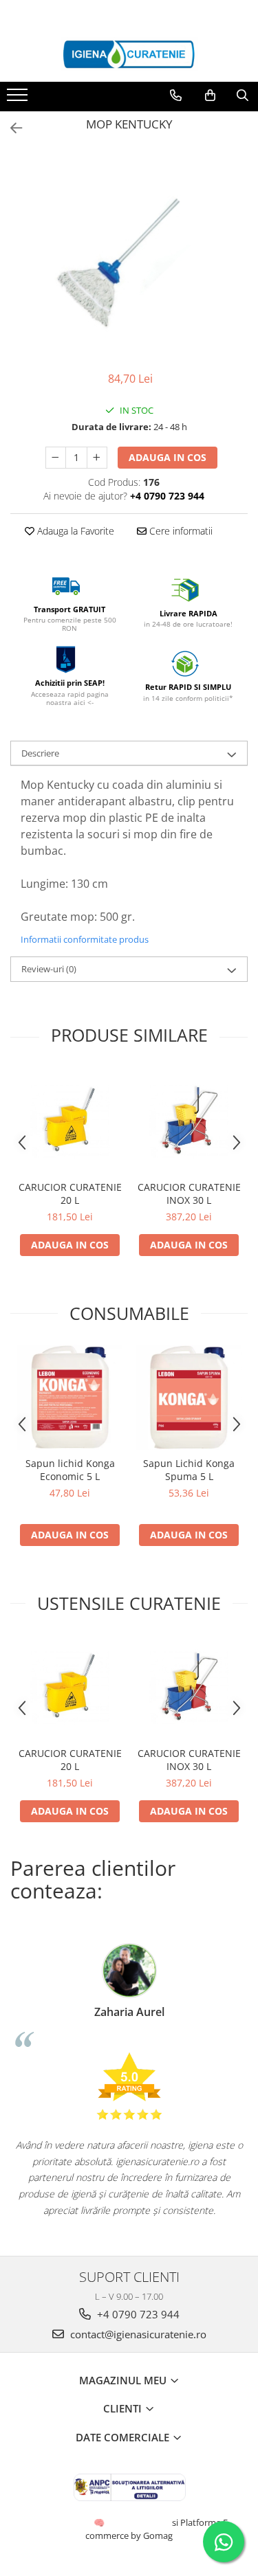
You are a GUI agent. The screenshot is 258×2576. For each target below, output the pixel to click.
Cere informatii (180, 531)
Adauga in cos (168, 457)
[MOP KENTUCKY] (129, 254)
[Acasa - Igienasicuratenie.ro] (129, 54)
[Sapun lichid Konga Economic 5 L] (70, 1397)
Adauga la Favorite (74, 531)
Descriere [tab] (40, 753)
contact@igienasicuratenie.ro (137, 2334)
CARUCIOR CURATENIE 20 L (70, 1194)
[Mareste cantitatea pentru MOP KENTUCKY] (97, 458)
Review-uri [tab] (49, 969)
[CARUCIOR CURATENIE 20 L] (70, 1121)
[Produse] (19, 99)
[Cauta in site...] (243, 96)
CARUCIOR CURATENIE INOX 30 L (189, 1194)
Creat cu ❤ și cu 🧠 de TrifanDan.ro (100, 2522)
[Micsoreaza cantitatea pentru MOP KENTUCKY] (56, 458)
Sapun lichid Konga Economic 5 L (70, 1470)
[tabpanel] (129, 254)
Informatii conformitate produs (85, 939)
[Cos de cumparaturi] (210, 96)
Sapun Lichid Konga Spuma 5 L (189, 1470)
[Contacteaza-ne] (176, 96)
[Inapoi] (10, 128)
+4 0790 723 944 (137, 2314)
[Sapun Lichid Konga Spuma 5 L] (189, 1397)
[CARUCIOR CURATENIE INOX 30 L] (189, 1121)
